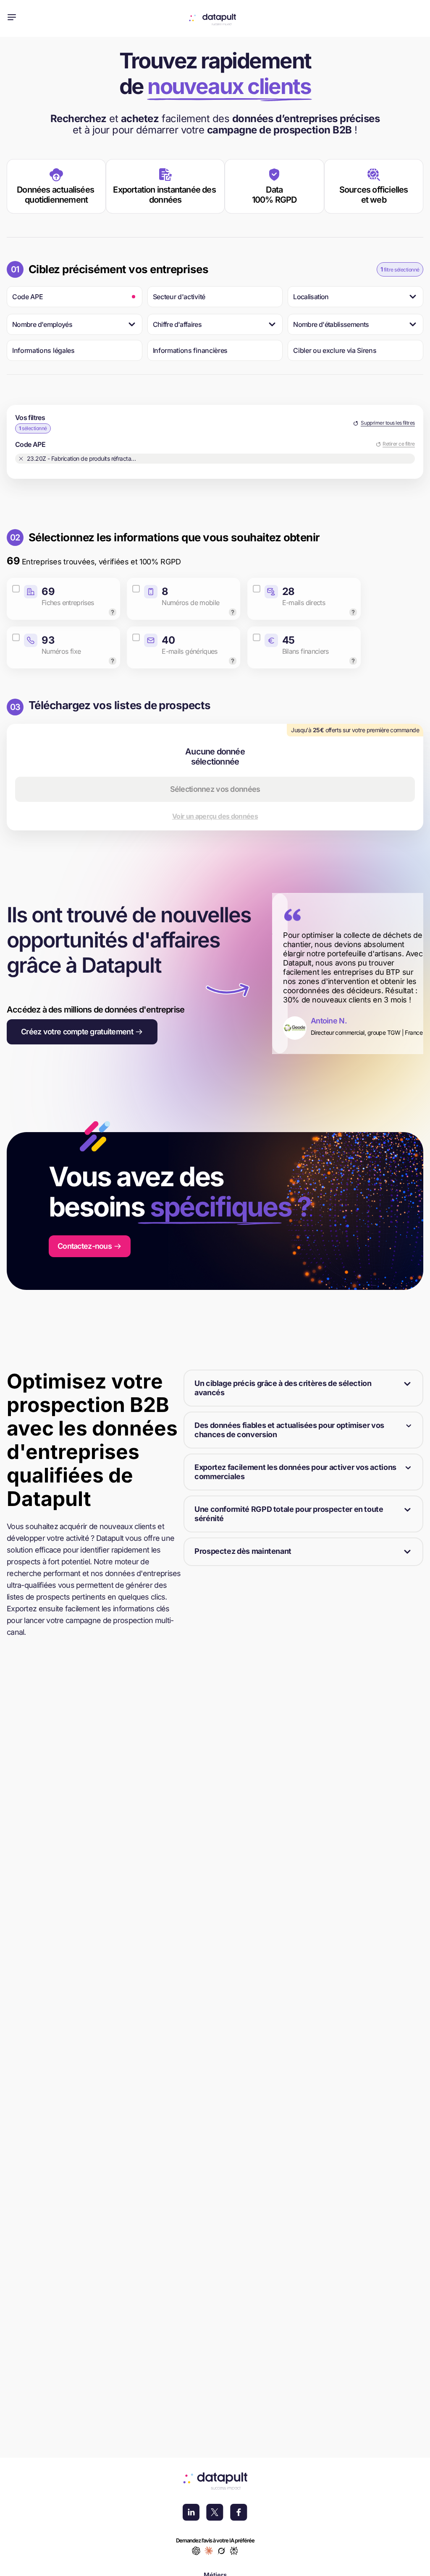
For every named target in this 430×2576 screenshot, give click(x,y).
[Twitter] (215, 2513)
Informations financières (190, 350)
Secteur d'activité (179, 297)
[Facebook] (239, 2513)
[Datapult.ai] (215, 19)
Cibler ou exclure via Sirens (335, 350)
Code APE (28, 297)
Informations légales (43, 350)
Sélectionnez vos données (215, 789)
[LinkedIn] (191, 2513)
